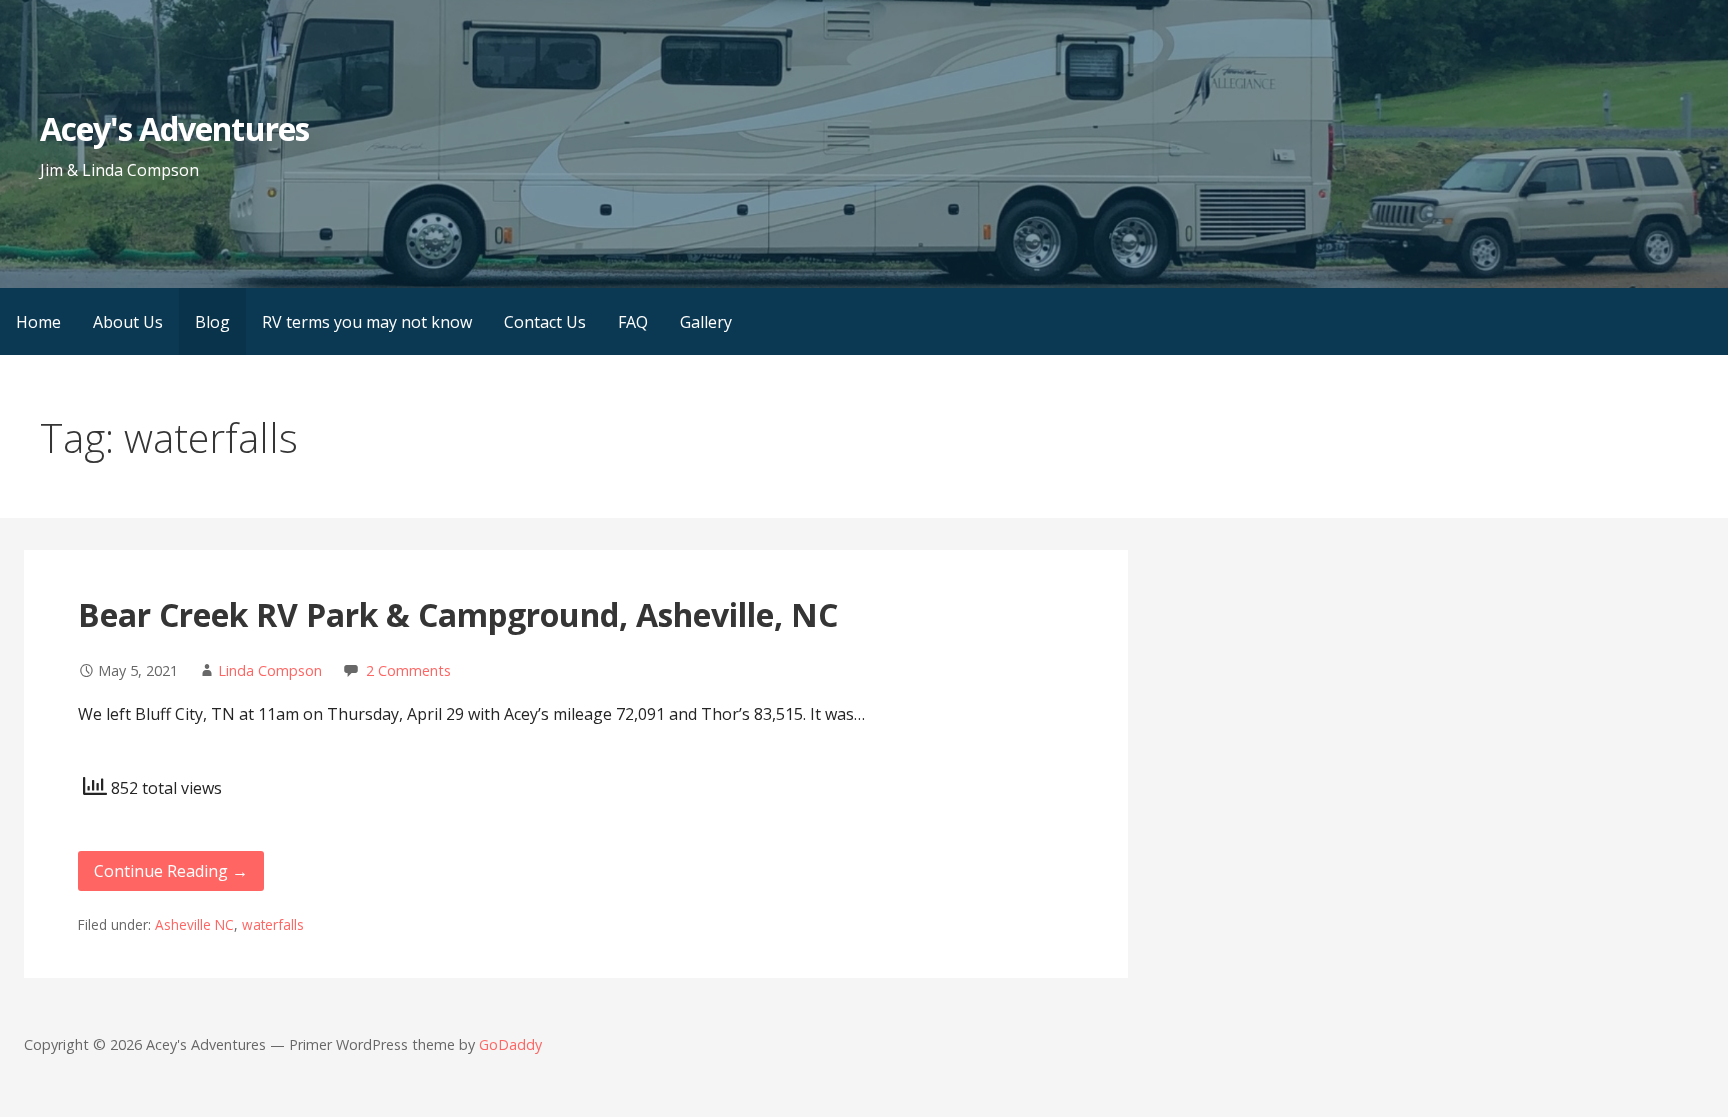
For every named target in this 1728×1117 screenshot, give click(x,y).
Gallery (706, 322)
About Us (128, 322)
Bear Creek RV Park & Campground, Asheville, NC (458, 614)
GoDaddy (510, 1044)
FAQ (633, 322)
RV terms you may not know (367, 322)
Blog (212, 322)
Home (38, 322)
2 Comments (408, 670)
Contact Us (545, 322)
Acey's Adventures (174, 128)
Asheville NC (194, 924)
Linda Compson (270, 670)
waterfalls (273, 924)
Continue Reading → (171, 871)
